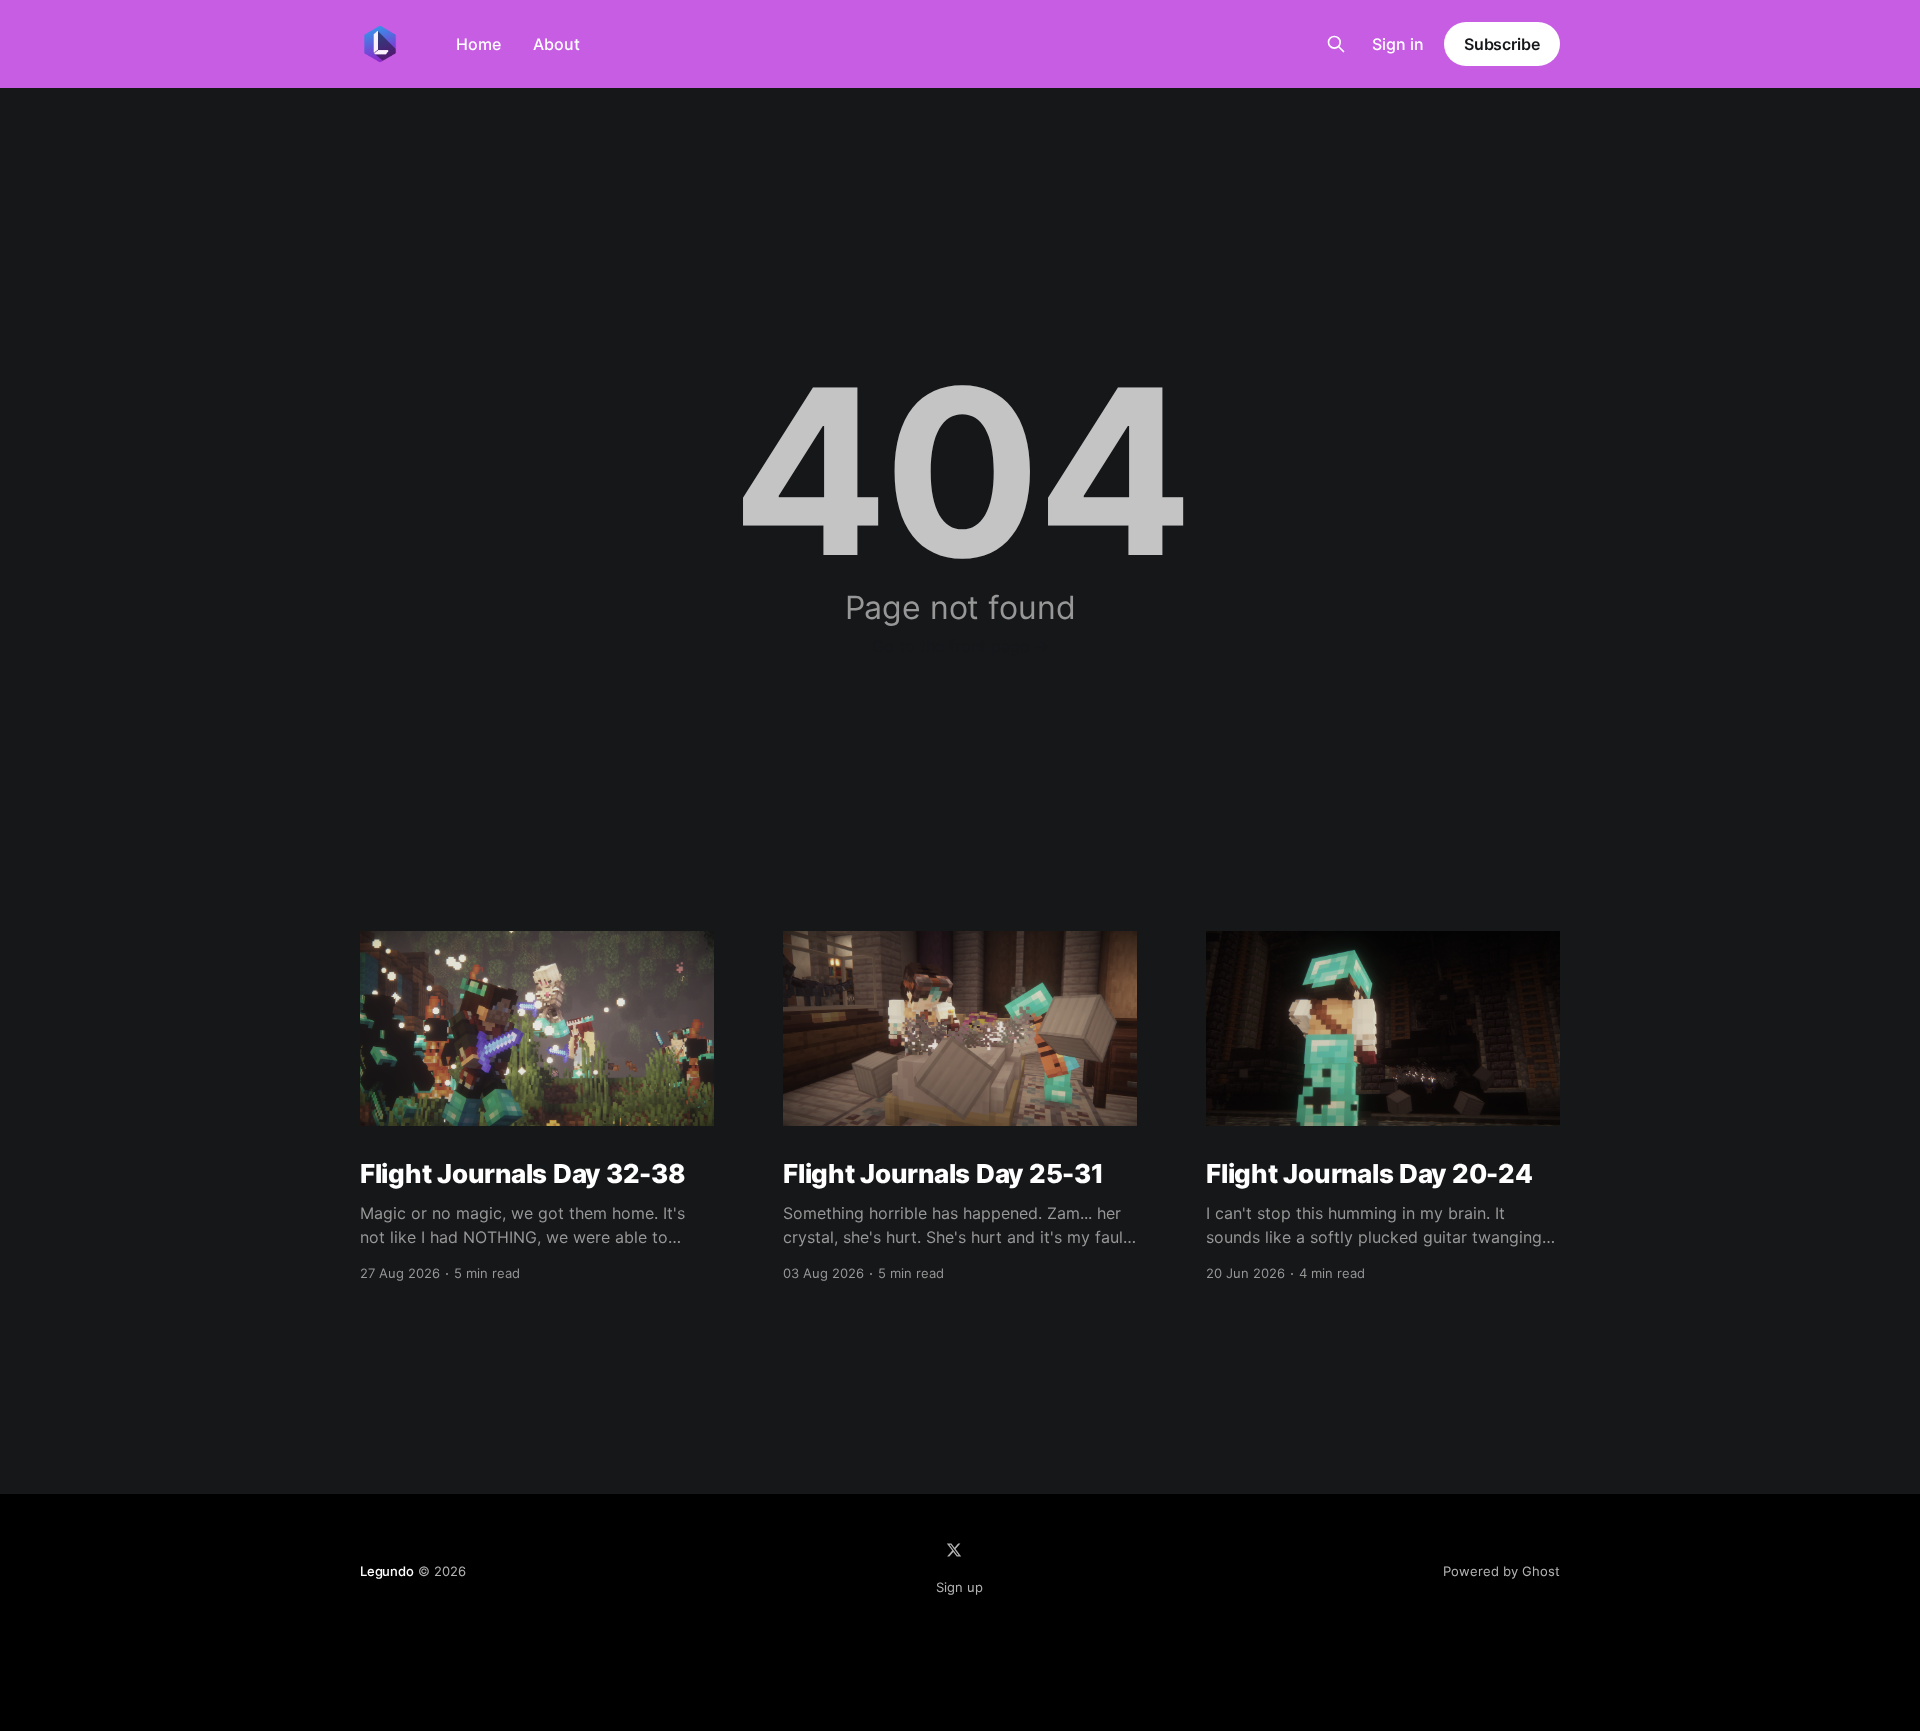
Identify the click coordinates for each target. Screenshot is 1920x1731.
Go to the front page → (960, 646)
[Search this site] (1336, 44)
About (556, 44)
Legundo (387, 1571)
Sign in (1398, 44)
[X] (954, 1550)
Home (478, 44)
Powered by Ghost (1501, 1571)
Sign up (959, 1587)
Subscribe (1502, 44)
